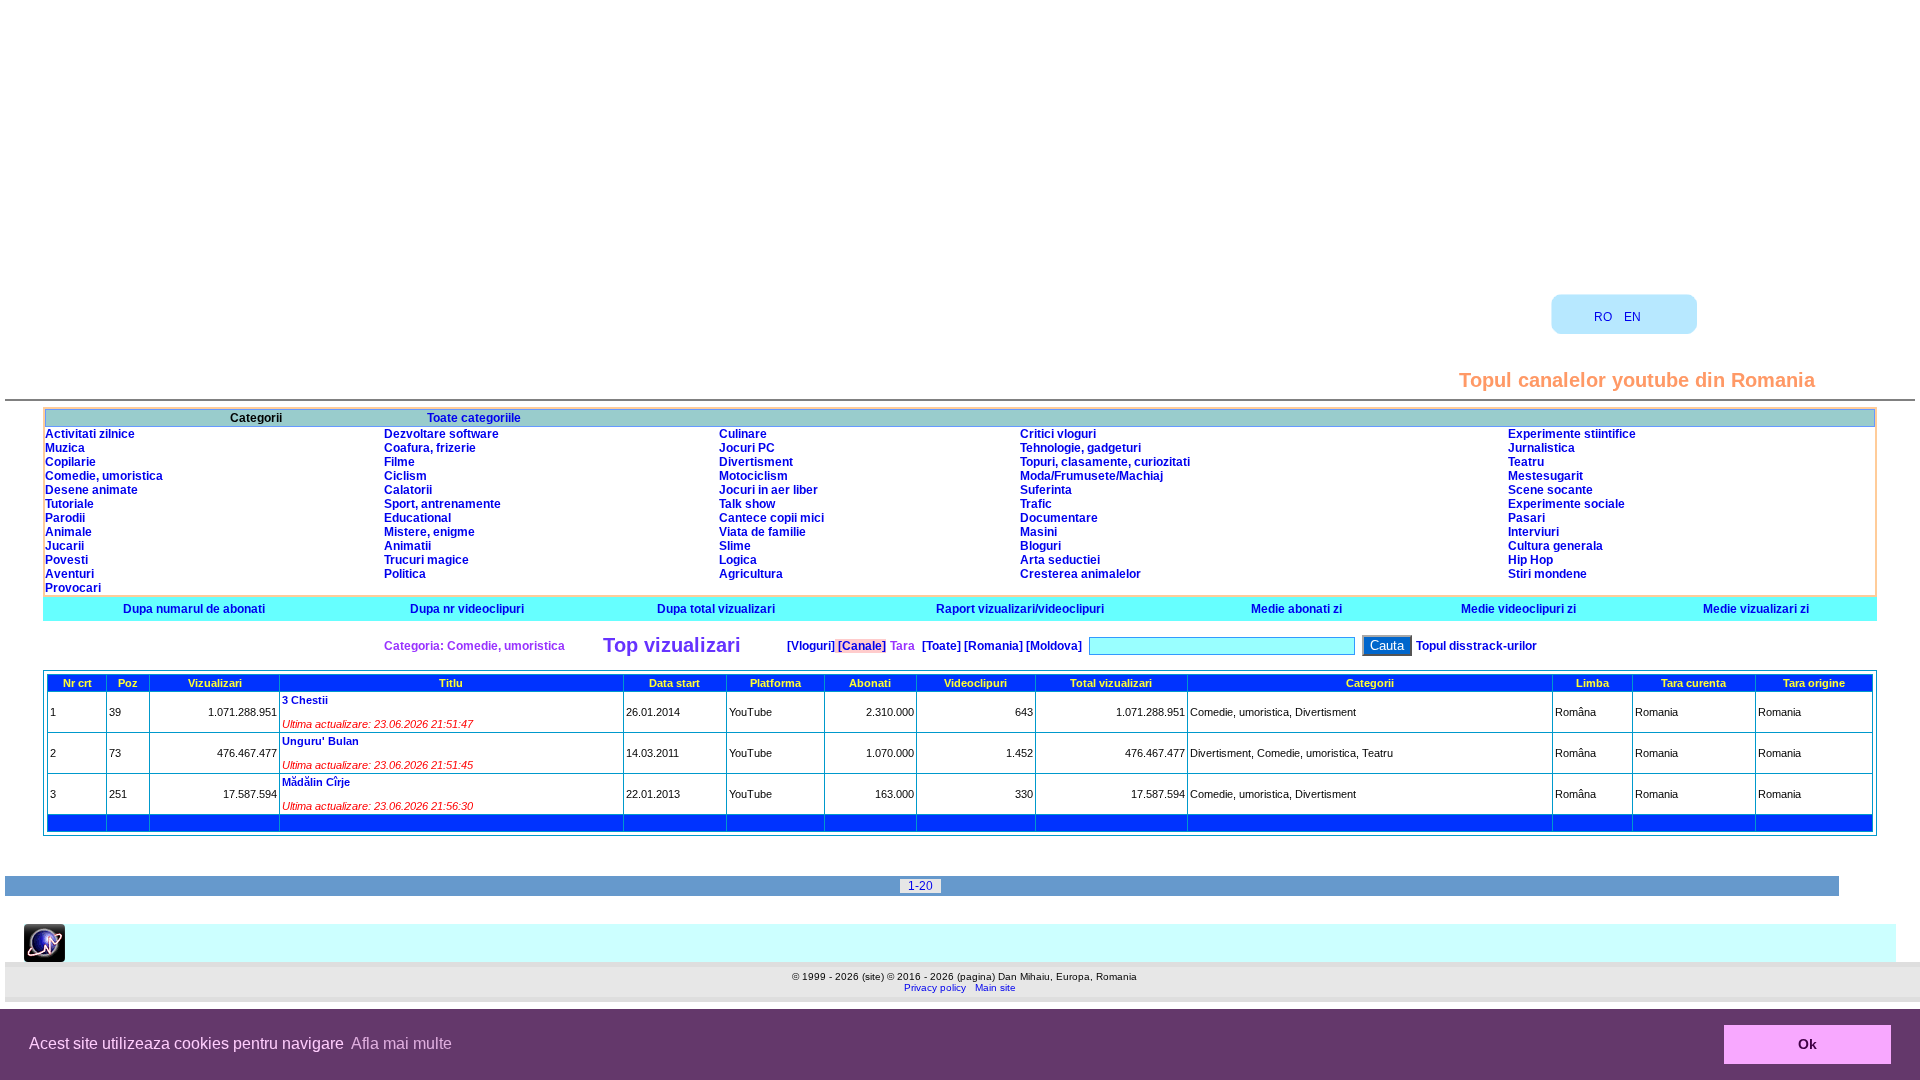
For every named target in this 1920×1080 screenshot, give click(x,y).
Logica (738, 560)
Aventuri (69, 574)
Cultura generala (1555, 546)
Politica (405, 574)
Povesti (66, 560)
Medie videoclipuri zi (1518, 609)
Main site (995, 987)
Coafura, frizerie (430, 448)
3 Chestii (305, 700)
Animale (68, 532)
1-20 (920, 886)
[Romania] (992, 646)
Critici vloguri (1058, 434)
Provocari (73, 588)
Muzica (65, 448)
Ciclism (405, 476)
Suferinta (1046, 490)
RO (1603, 317)
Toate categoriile (474, 418)
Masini (1038, 532)
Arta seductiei (1060, 560)
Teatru (1526, 462)
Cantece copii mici (771, 518)
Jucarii (64, 546)
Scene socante (1550, 490)
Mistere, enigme (429, 532)
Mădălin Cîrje (316, 782)
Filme (399, 462)
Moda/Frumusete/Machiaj (1091, 476)
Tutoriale (69, 504)
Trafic (1036, 504)
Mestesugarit (1545, 476)
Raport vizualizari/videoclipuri (1020, 609)
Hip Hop (1530, 560)
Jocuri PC (747, 448)
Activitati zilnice (90, 434)
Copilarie (70, 462)
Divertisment (756, 462)
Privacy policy (935, 987)
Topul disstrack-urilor (1476, 646)
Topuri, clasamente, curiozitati (1105, 462)
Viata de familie (762, 532)
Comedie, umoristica (104, 476)
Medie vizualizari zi (1756, 609)
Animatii (407, 546)
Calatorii (408, 490)
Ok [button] (1807, 1044)
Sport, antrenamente (442, 504)
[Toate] (940, 646)
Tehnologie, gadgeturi (1080, 448)
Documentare (1059, 518)
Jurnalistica (1541, 448)
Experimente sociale (1566, 504)
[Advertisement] (960, 140)
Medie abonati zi (1296, 609)
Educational (417, 518)
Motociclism (753, 476)
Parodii (65, 518)
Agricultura (751, 574)
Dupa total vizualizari (716, 609)
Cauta (1387, 645)
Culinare (743, 434)
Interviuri (1533, 532)
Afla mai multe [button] (401, 1043)
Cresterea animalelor (1080, 574)
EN (1632, 317)
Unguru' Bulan (320, 741)
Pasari (1526, 518)
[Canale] (860, 646)
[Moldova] (1052, 646)
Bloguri (1040, 546)
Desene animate (91, 490)
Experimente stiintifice (1572, 434)
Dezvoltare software (441, 434)
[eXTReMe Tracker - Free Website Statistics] (44, 958)
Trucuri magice (426, 560)
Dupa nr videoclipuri (467, 609)
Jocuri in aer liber (768, 490)
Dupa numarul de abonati (194, 609)
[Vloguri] (809, 646)
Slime (735, 546)
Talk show (747, 504)
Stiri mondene (1547, 574)
